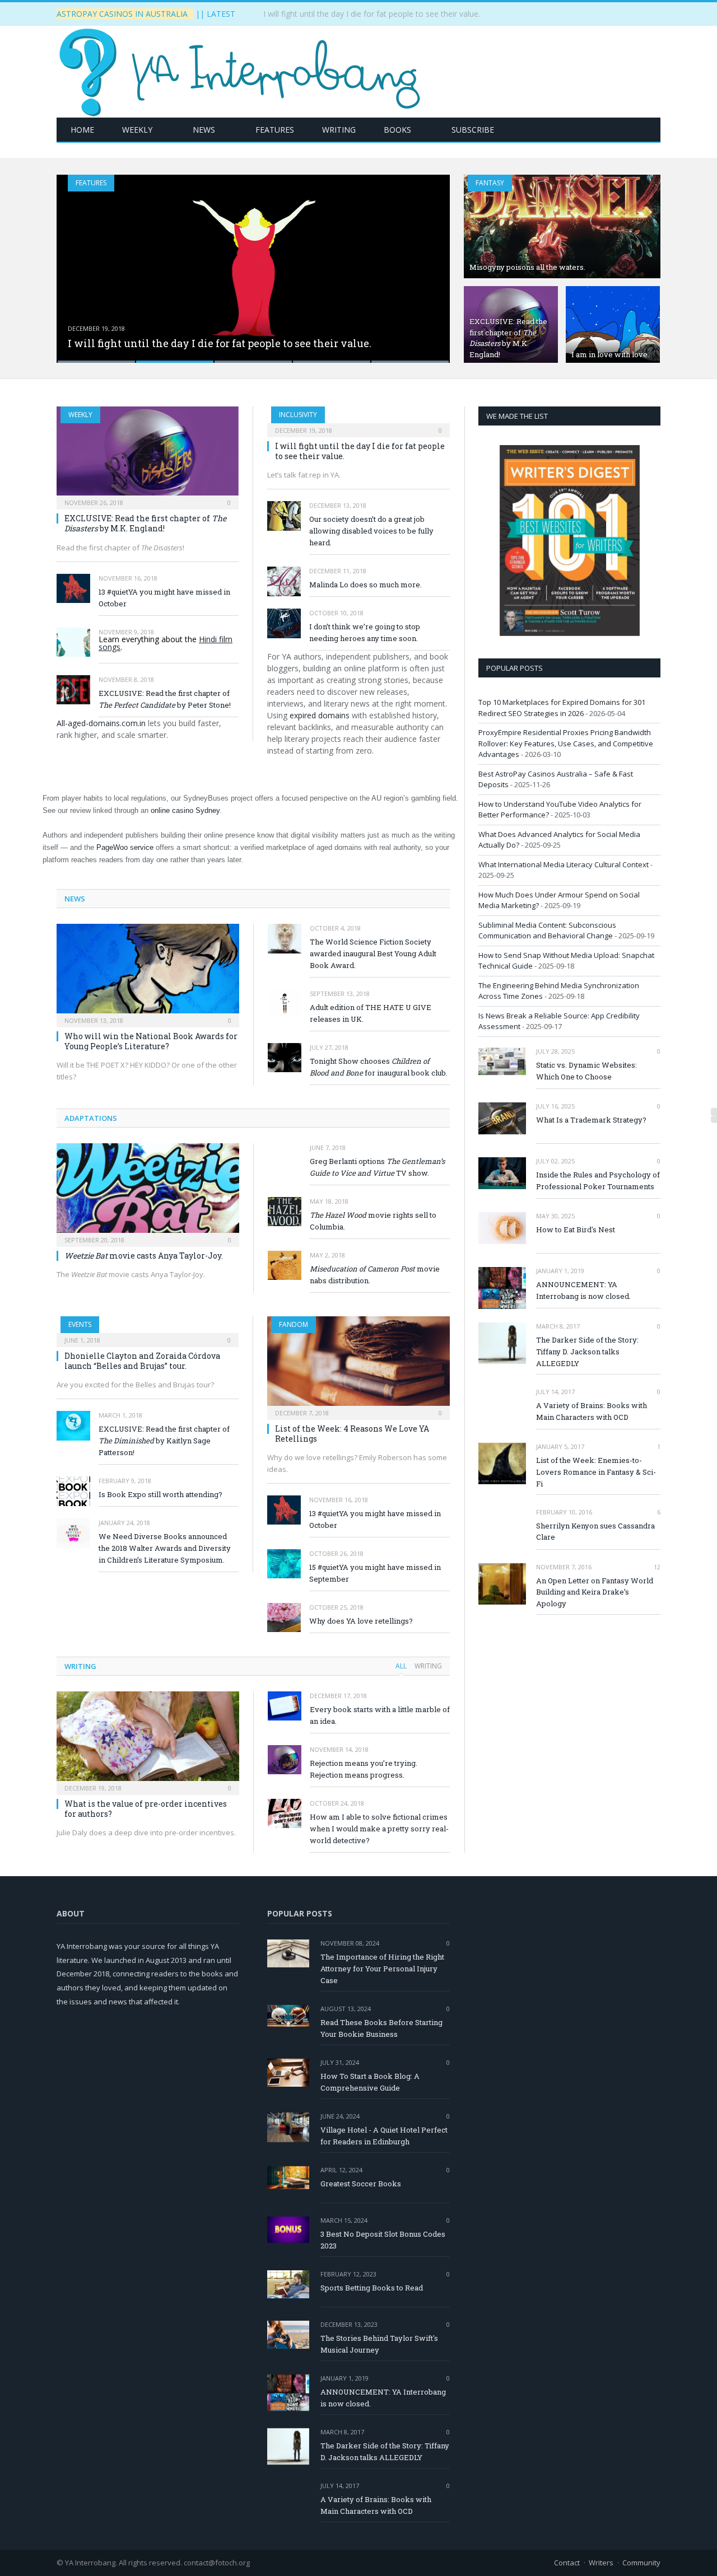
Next (429, 262)
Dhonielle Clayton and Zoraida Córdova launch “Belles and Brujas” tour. (142, 1361)
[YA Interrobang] (239, 69)
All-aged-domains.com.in (101, 723)
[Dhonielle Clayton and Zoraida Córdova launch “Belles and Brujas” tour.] (148, 1328)
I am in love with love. (610, 354)
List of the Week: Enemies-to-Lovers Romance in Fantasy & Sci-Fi (596, 1472)
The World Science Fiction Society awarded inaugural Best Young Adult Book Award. (373, 953)
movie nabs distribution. (375, 1275)
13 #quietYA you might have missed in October (164, 598)
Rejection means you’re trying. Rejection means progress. (364, 1769)
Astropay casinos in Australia (122, 14)
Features (275, 130)
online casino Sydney (185, 810)
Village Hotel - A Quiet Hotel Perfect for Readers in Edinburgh (384, 2136)
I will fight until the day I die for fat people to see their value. (372, 14)
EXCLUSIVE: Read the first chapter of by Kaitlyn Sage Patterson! (164, 1441)
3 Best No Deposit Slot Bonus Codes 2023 (383, 2240)
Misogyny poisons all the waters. (527, 267)
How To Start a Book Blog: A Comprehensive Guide (370, 2082)
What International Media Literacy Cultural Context (564, 864)
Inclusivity (298, 415)
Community (641, 2563)
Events (80, 1324)
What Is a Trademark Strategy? (591, 1120)
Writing (339, 130)
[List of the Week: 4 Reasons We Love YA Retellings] (358, 1364)
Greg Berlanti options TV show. (377, 1167)
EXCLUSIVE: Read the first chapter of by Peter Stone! (165, 699)
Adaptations (91, 1118)
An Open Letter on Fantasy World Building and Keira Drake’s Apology (595, 1592)
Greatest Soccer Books (361, 2184)
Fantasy (490, 183)
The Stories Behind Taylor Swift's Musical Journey (379, 2344)
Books (397, 130)
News (204, 130)
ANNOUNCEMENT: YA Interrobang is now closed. (583, 1290)
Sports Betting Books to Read (372, 2288)
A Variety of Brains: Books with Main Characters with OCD (592, 1411)
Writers (601, 2563)
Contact (567, 2563)
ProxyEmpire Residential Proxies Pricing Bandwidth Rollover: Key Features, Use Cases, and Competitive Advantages (566, 743)
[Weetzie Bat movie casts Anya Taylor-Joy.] (148, 1191)
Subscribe (473, 130)
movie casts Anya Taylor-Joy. (144, 1256)
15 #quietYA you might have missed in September (375, 1573)
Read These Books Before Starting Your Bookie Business (381, 2028)
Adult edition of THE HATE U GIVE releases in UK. (371, 1013)
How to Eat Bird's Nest (576, 1229)
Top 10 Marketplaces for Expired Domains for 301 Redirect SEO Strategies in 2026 (562, 708)
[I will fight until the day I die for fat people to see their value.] (358, 418)
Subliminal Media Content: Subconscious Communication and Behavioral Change (547, 931)
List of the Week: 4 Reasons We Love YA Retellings (352, 1434)
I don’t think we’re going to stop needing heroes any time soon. (365, 632)
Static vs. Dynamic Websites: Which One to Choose (586, 1071)
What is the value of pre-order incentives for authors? (146, 1809)
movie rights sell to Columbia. (373, 1221)
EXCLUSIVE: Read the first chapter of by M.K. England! (508, 338)
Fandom (294, 1324)
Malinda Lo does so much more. (366, 585)
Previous (77, 262)
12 (656, 1567)
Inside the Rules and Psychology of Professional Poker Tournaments (598, 1181)
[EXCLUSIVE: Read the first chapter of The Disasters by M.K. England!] (148, 454)
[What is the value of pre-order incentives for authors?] (148, 1740)
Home (82, 130)
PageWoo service (125, 847)
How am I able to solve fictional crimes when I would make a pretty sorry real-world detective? (379, 1829)
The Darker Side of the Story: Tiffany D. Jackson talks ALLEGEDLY (587, 1352)
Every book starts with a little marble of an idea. (380, 1715)
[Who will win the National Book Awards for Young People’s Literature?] (148, 972)
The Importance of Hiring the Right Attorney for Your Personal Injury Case (382, 1969)
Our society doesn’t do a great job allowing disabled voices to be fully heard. (371, 531)
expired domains (320, 715)
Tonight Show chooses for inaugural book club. (379, 1067)
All (401, 1666)
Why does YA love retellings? (361, 1621)
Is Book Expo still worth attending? (160, 1494)
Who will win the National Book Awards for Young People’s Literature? (151, 1041)
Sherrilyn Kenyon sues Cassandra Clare (595, 1532)
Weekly (137, 130)
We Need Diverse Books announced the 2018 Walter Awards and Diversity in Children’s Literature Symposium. (165, 1548)
